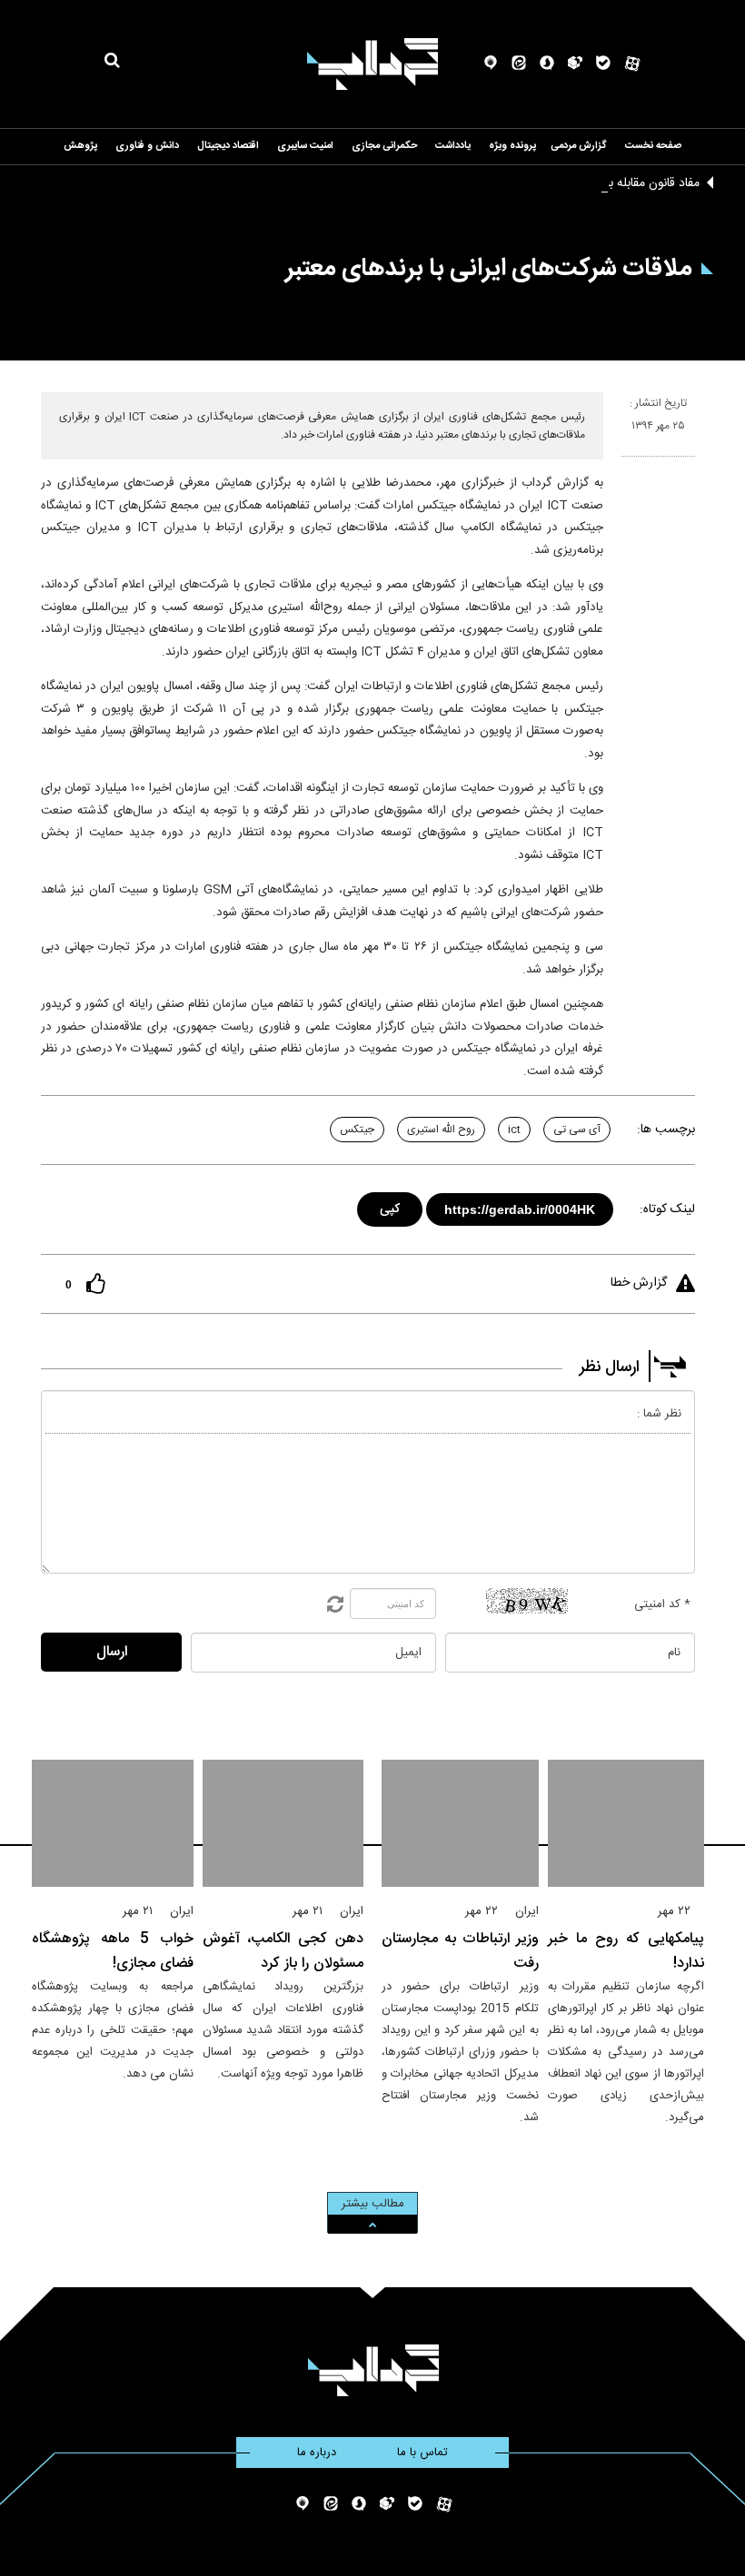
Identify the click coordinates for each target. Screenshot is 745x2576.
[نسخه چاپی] (629, 464)
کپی (391, 1206)
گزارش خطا (639, 1283)
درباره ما (317, 2453)
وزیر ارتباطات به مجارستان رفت (460, 1951)
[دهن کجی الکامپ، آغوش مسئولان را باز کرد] (283, 1823)
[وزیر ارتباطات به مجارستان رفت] (460, 1823)
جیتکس (357, 1130)
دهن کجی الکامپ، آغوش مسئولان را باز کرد (283, 1951)
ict (514, 1130)
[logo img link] (372, 64)
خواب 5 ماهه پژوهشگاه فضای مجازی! (113, 1951)
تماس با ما (422, 2453)
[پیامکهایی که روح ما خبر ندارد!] (626, 1823)
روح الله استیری (441, 1130)
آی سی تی (577, 1130)
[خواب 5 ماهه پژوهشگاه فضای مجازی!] (113, 1823)
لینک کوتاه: (667, 1209)
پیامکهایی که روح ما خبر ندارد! (626, 1951)
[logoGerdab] (373, 2370)
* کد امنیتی (662, 1604)
